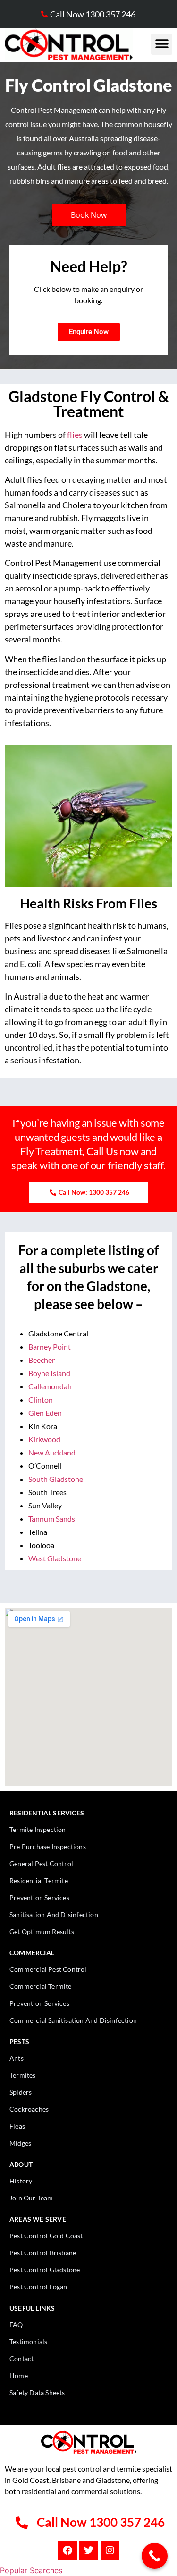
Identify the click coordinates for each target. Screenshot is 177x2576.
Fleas (17, 2126)
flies (75, 435)
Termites (23, 2075)
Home (19, 2375)
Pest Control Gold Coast (46, 2236)
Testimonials (28, 2341)
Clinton (41, 1399)
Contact (21, 2358)
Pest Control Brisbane (43, 2253)
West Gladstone (55, 1558)
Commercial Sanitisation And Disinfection (73, 2020)
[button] (162, 44)
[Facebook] (67, 2550)
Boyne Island (49, 1373)
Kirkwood (44, 1439)
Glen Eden (45, 1413)
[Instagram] (110, 2550)
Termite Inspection (38, 1829)
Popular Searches (31, 2570)
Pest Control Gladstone (45, 2270)
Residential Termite (39, 1880)
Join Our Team (31, 2198)
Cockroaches (29, 2109)
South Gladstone (56, 1479)
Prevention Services (39, 1897)
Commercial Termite (41, 1986)
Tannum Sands (52, 1519)
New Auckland (52, 1452)
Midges (20, 2143)
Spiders (21, 2092)
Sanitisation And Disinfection (54, 1914)
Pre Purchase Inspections (48, 1846)
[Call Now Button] (155, 2556)
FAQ (16, 2324)
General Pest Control (41, 1863)
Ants (17, 2058)
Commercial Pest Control (48, 1969)
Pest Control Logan (38, 2287)
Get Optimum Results (42, 1931)
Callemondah (50, 1386)
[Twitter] (89, 2550)
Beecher (42, 1360)
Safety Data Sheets (37, 2392)
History (21, 2181)
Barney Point (50, 1347)
